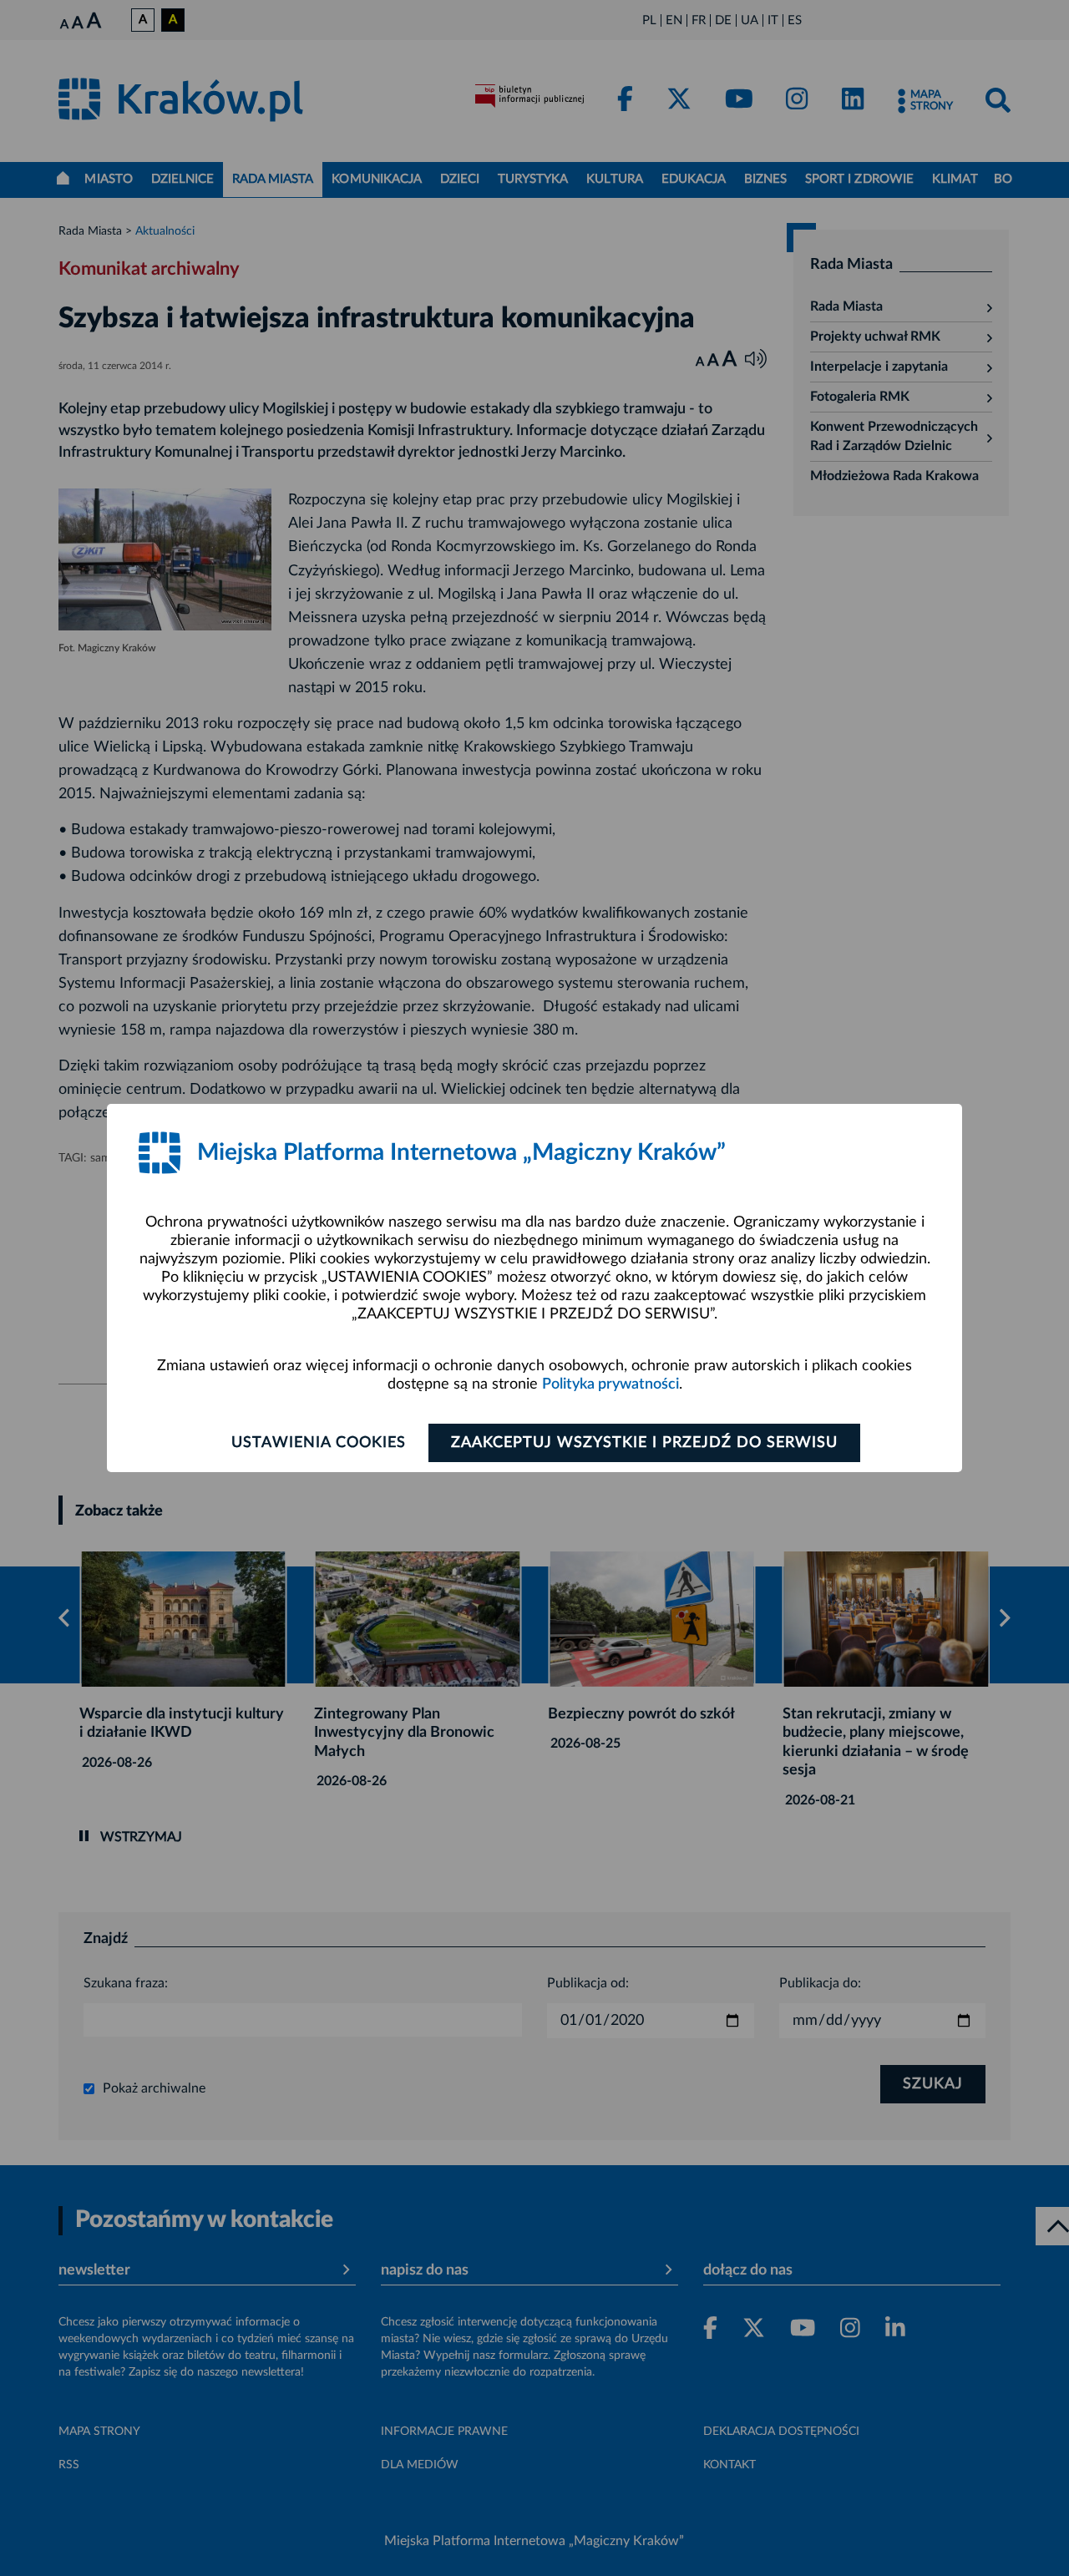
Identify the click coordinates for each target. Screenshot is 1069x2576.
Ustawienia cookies (319, 1443)
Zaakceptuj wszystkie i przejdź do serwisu (644, 1443)
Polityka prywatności (610, 1384)
